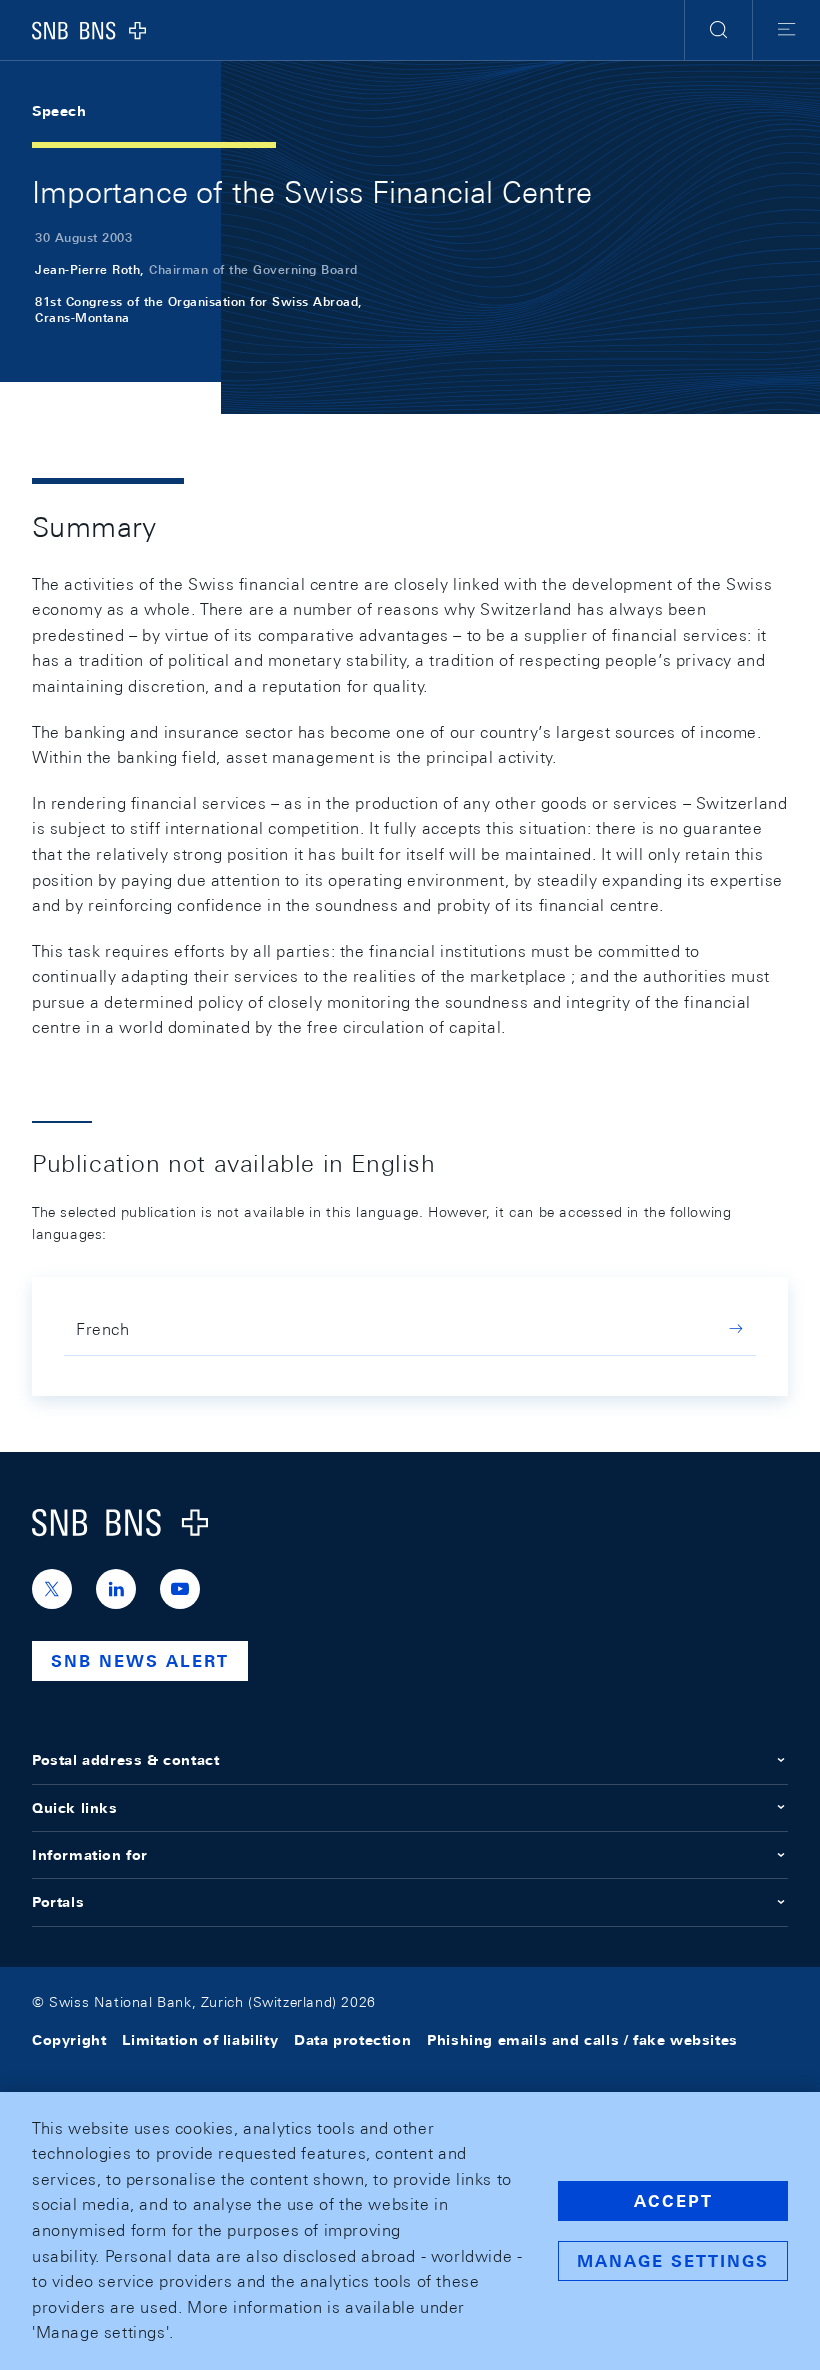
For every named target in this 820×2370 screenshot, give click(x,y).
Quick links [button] (75, 1808)
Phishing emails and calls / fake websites (582, 2040)
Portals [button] (58, 1902)
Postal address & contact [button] (125, 1760)
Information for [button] (90, 1855)
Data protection (352, 2040)
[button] (718, 30)
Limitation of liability (200, 2040)
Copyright (69, 2040)
